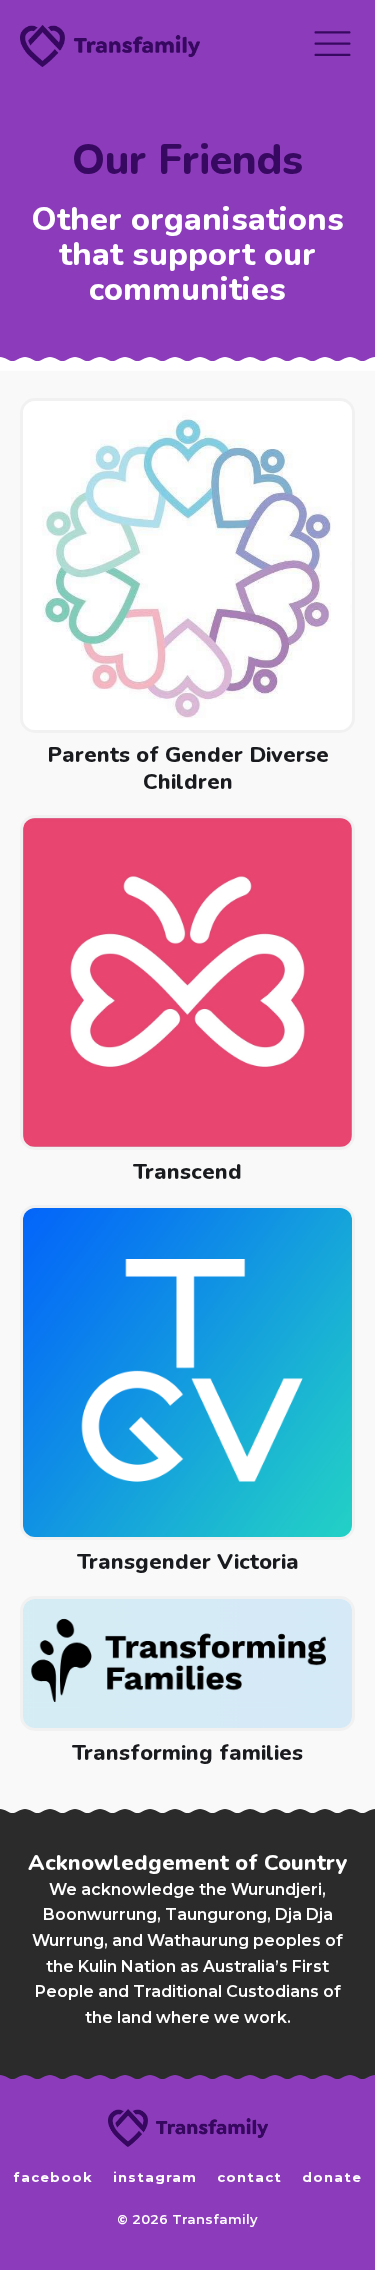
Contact (249, 2177)
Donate (332, 2177)
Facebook (53, 2177)
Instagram (155, 2177)
